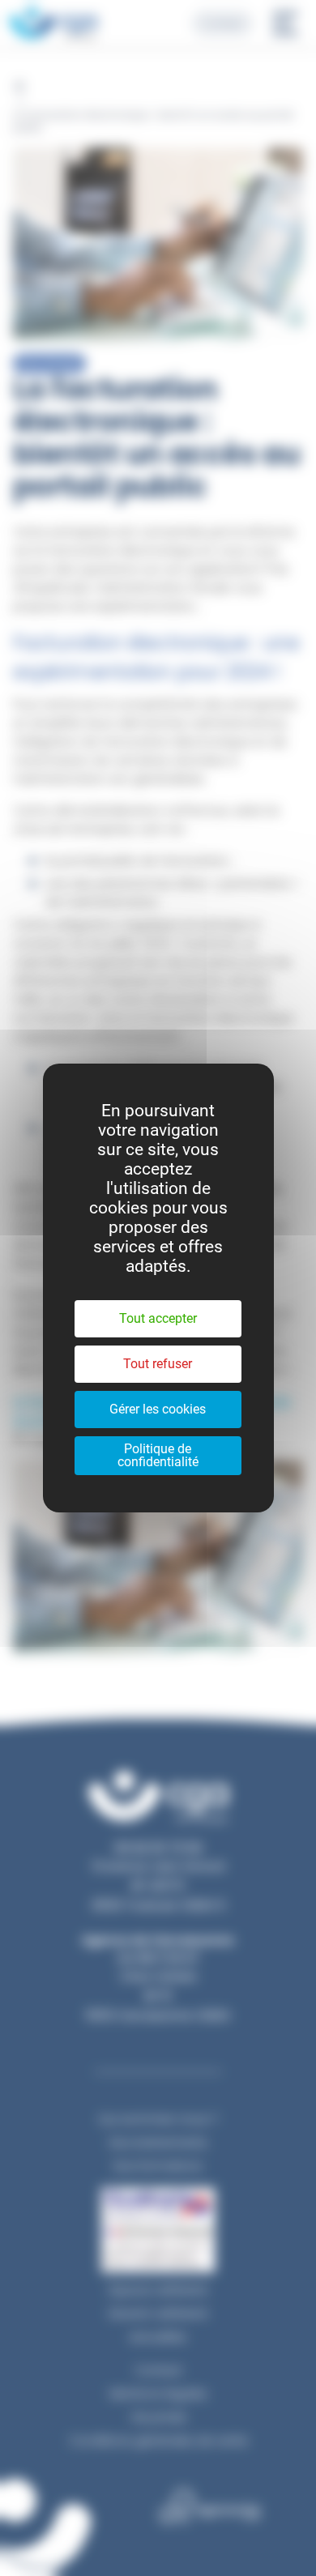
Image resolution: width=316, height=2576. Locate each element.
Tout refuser (158, 1364)
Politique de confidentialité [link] (158, 1455)
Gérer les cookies (158, 1409)
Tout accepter (158, 1318)
